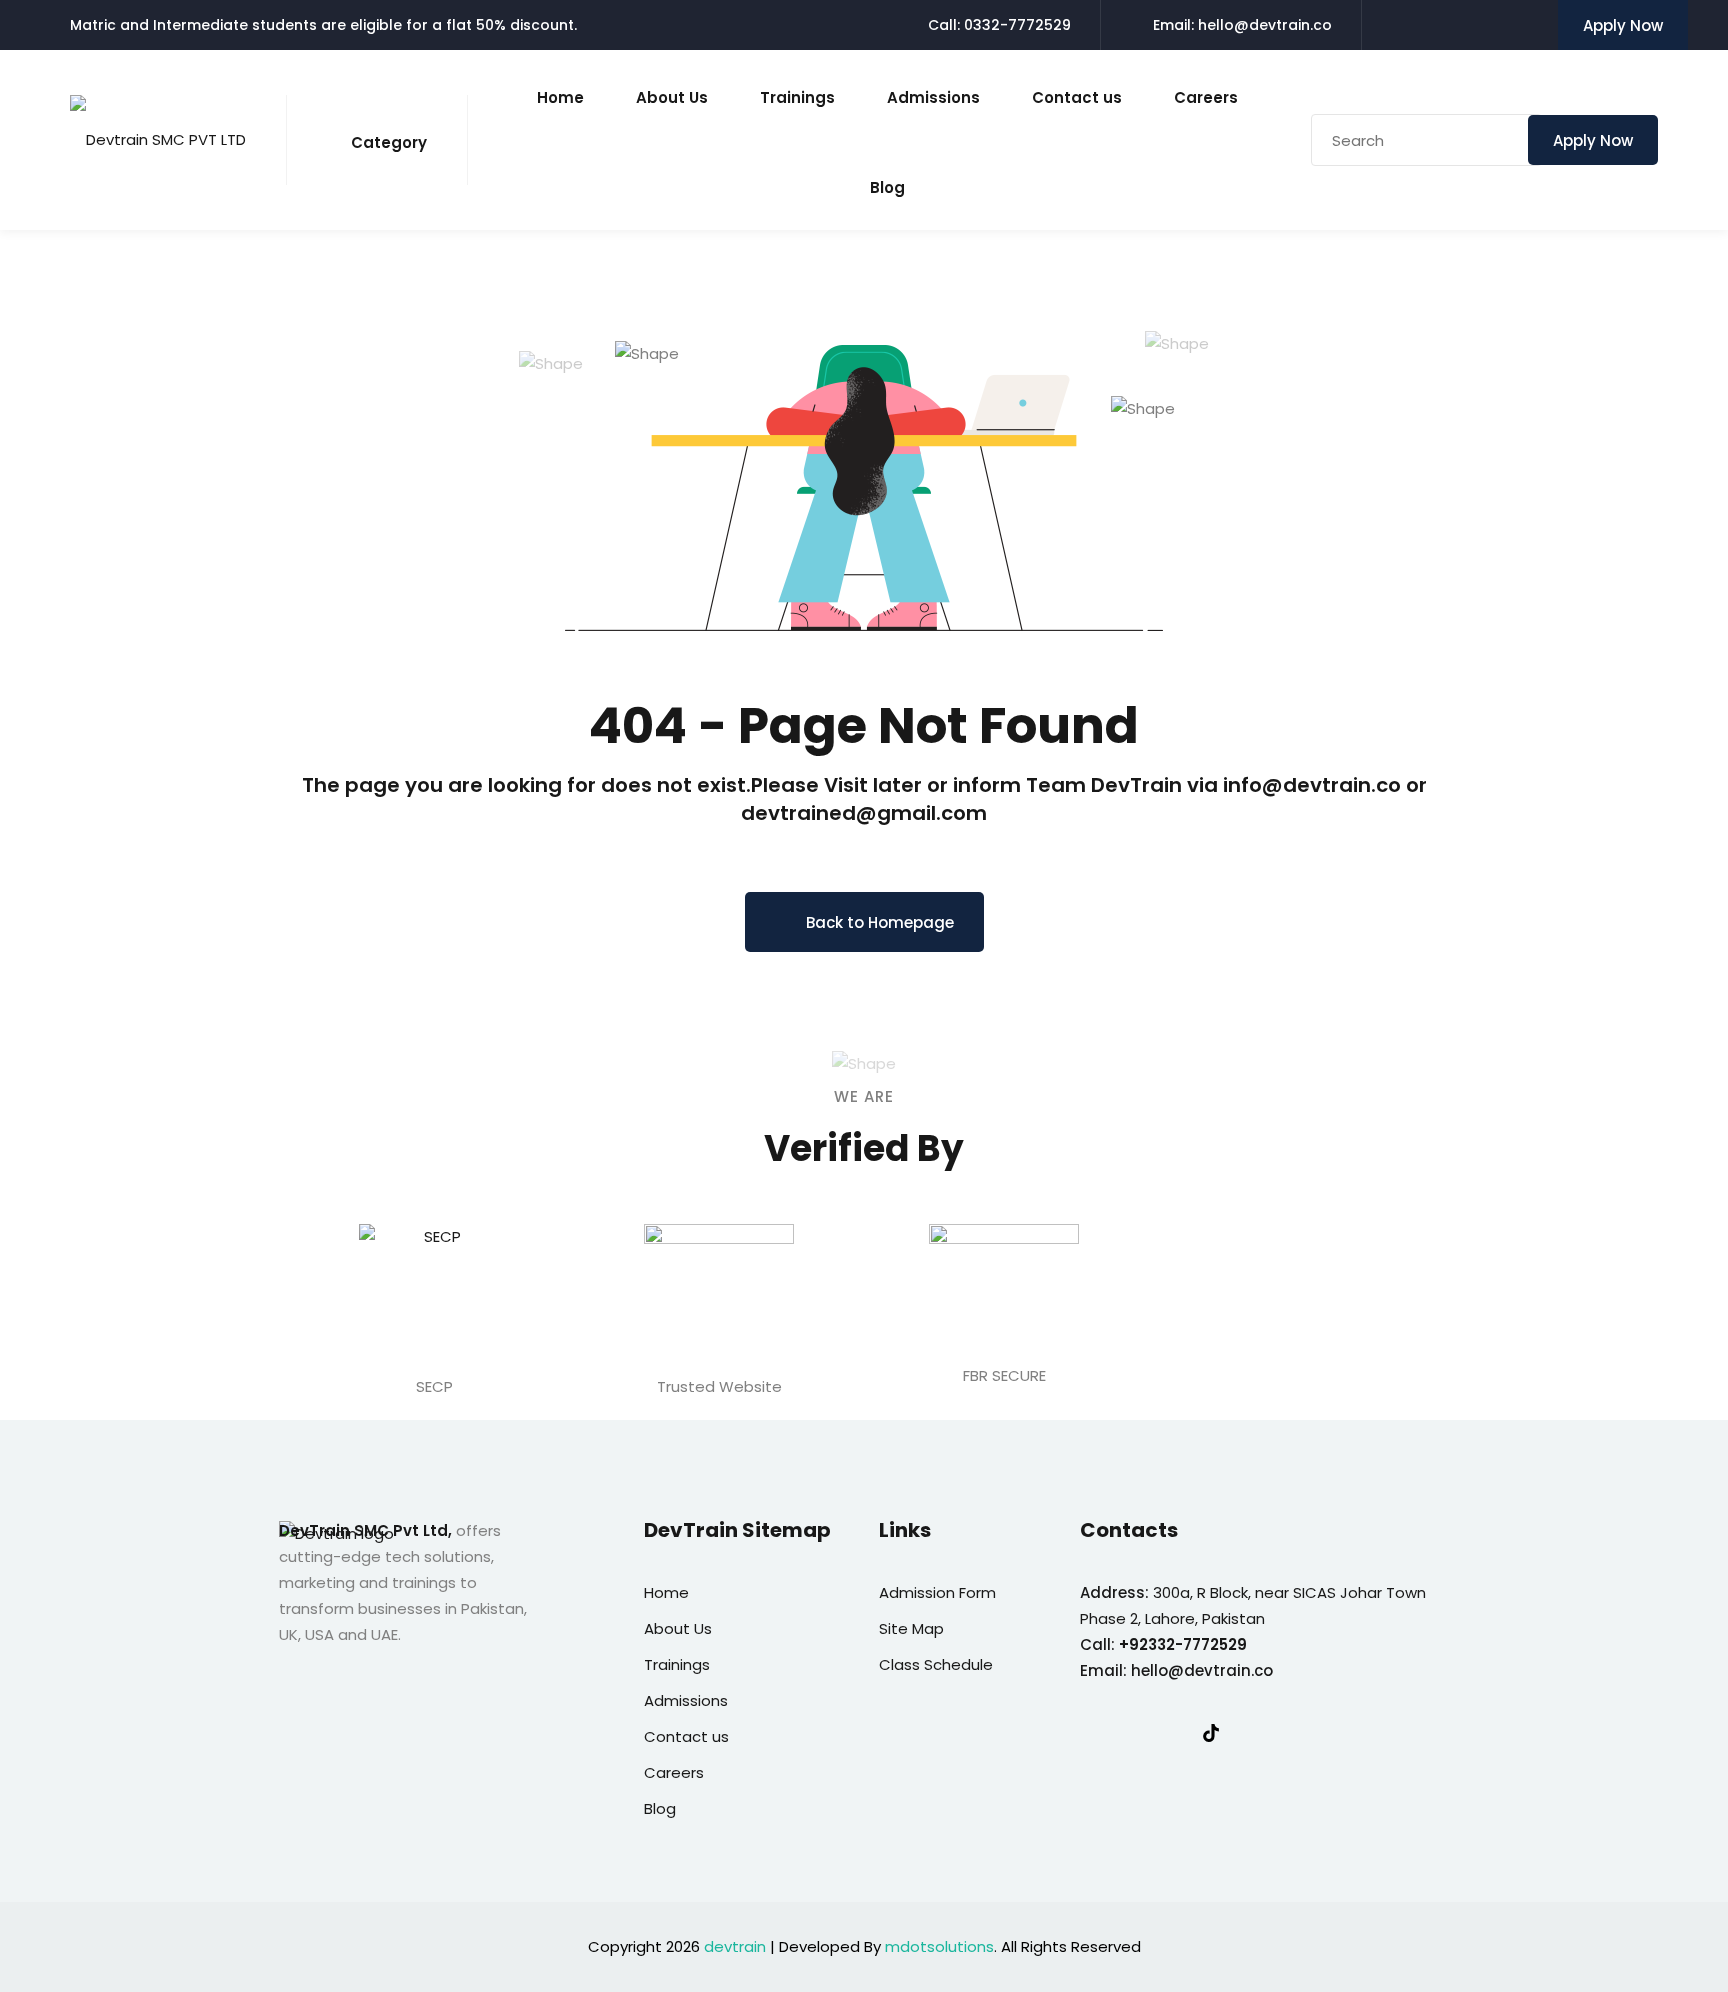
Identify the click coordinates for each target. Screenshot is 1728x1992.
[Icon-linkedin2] (1129, 1733)
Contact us (1077, 97)
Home (560, 97)
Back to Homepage (880, 922)
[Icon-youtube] (1252, 1733)
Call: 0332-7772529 (999, 25)
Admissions (933, 97)
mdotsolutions (939, 1946)
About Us (672, 97)
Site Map (911, 1628)
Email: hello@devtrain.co (1242, 25)
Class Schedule (936, 1664)
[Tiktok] (1211, 1733)
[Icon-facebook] (1088, 1733)
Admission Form (937, 1592)
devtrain (735, 1946)
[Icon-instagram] (1170, 1733)
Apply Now (1623, 25)
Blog (887, 187)
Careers (1206, 97)
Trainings (797, 97)
